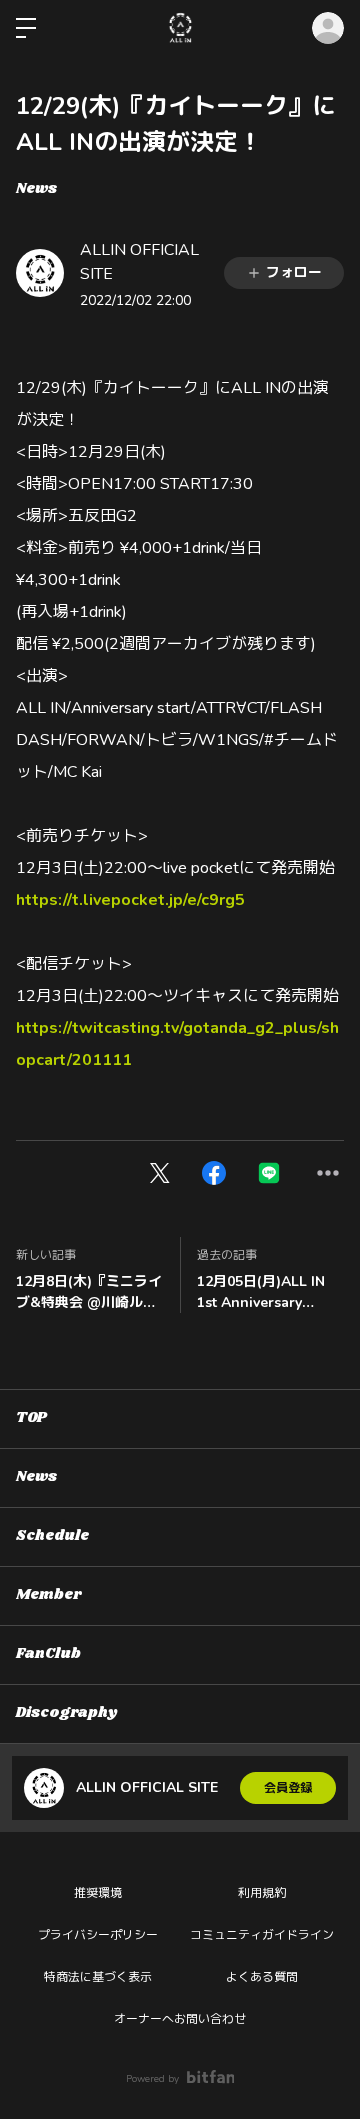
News (36, 189)
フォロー (294, 272)
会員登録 (288, 1788)
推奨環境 (98, 1893)
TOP (31, 1418)
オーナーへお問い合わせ (180, 2019)
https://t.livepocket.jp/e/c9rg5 (130, 900)
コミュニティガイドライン (262, 1935)
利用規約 (262, 1893)
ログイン (328, 28)
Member (48, 1595)
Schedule (52, 1536)
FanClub (48, 1654)
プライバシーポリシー (98, 1935)
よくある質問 (262, 1977)
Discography (66, 1713)
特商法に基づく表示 (98, 1977)
